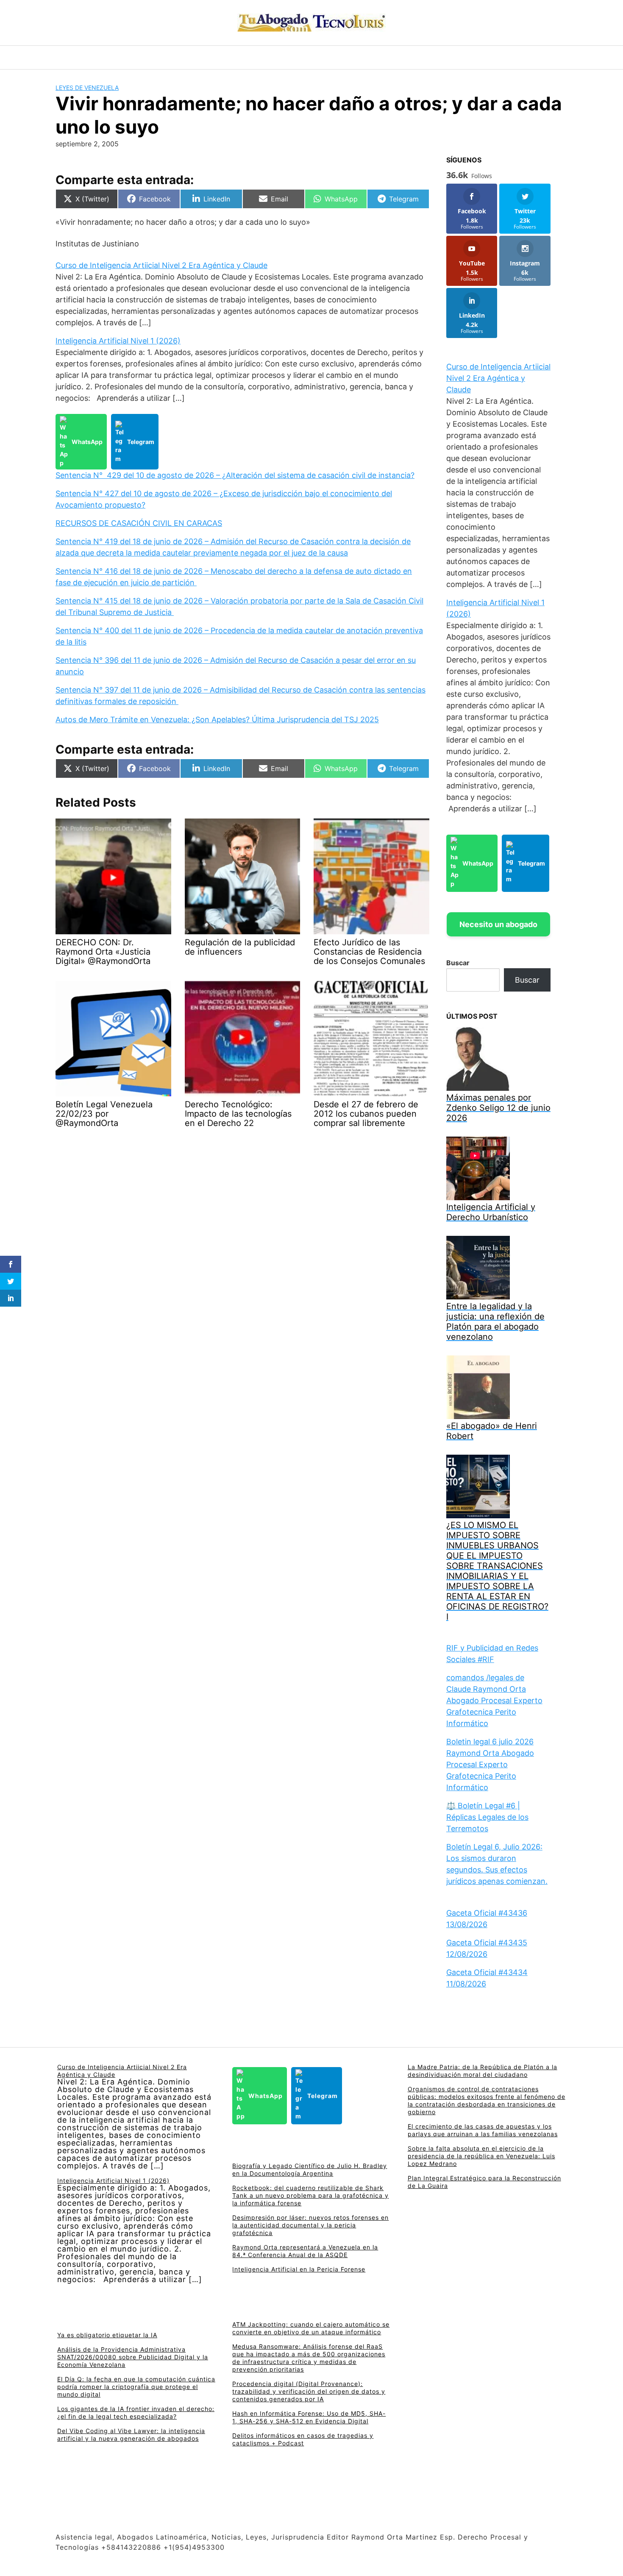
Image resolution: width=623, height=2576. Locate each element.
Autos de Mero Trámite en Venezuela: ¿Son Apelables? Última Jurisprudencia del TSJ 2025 (217, 719)
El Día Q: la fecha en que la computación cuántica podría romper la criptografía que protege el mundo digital (136, 2387)
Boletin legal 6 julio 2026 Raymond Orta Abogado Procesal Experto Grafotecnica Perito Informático (490, 1764)
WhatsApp (87, 442)
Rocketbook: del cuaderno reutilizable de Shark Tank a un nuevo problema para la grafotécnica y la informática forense (310, 2195)
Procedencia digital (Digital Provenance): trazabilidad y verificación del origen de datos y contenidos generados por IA (309, 2391)
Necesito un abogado (498, 924)
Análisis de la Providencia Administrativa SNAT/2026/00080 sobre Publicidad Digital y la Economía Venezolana (133, 2357)
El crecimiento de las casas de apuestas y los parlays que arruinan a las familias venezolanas (483, 2130)
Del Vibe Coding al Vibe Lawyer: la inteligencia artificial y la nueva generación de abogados (131, 2435)
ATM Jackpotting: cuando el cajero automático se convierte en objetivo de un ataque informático (311, 2328)
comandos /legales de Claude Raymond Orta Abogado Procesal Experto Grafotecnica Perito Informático (494, 1700)
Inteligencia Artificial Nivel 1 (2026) (118, 341)
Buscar (458, 963)
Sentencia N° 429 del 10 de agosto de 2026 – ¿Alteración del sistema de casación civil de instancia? (235, 475)
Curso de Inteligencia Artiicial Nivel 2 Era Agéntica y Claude (161, 265)
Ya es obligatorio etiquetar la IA (107, 2335)
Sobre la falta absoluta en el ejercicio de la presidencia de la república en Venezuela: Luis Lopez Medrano (481, 2156)
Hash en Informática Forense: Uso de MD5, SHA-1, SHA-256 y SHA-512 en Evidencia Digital (309, 2417)
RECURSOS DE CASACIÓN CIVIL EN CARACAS (139, 523)
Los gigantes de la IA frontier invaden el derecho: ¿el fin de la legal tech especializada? (136, 2413)
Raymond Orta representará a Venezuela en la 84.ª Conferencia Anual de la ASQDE (305, 2251)
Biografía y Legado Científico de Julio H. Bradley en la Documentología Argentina (310, 2169)
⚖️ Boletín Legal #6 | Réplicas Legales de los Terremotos (487, 1817)
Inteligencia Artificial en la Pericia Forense (299, 2269)
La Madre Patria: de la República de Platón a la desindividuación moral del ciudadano (483, 2071)
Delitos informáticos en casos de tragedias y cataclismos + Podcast (303, 2439)
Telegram (141, 442)
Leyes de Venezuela (87, 88)
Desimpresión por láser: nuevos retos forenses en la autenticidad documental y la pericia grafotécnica (310, 2225)
